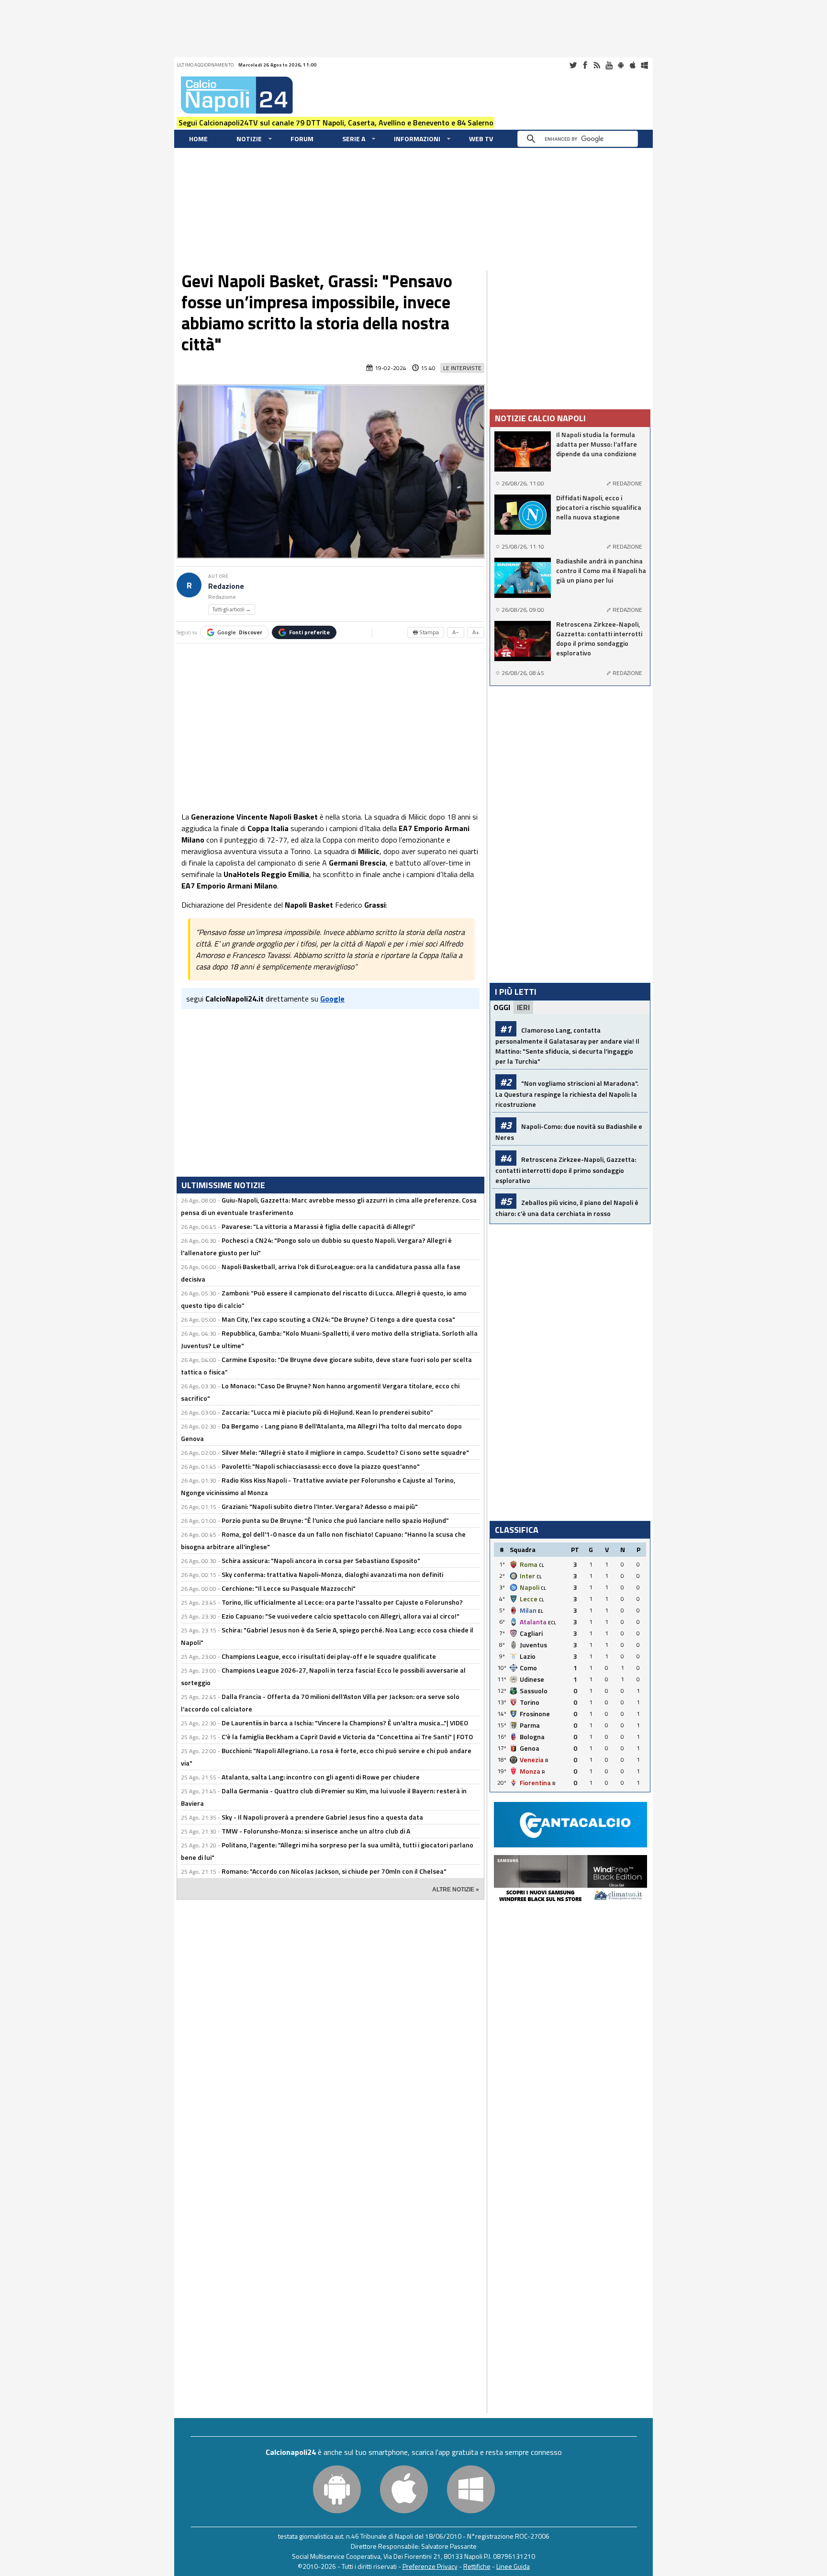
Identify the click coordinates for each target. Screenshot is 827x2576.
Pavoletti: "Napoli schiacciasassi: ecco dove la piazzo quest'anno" (321, 1466)
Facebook (585, 65)
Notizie (249, 139)
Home (198, 139)
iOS (633, 65)
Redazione (226, 586)
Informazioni (417, 139)
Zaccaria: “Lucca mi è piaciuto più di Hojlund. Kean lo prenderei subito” (327, 1412)
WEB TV (481, 139)
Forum (302, 139)
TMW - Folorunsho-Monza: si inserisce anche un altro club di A (316, 1831)
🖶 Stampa (426, 632)
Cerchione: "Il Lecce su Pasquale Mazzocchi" (289, 1588)
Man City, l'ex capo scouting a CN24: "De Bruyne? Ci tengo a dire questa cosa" (338, 1319)
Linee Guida (513, 2566)
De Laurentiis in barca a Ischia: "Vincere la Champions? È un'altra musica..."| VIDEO (345, 1723)
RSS (597, 65)
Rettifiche (477, 2566)
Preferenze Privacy (430, 2566)
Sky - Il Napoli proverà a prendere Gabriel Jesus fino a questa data (322, 1817)
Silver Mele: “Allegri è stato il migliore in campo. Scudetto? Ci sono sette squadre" (345, 1452)
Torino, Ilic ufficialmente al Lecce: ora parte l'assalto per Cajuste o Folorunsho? (342, 1602)
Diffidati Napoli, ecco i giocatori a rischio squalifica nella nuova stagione (599, 507)
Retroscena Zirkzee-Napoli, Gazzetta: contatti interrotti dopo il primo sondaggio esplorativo (599, 639)
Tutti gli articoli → (232, 609)
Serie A (354, 139)
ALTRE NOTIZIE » (456, 1890)
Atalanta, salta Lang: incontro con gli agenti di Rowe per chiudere (321, 1777)
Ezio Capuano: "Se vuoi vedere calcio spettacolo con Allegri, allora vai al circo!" (341, 1616)
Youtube (609, 65)
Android (621, 65)
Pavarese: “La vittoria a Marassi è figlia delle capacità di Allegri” (319, 1226)
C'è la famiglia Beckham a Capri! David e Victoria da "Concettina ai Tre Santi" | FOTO (347, 1737)
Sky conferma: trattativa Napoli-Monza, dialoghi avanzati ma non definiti (332, 1574)
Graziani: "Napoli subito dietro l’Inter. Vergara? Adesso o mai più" (320, 1506)
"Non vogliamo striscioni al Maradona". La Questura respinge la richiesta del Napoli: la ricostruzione (567, 1094)
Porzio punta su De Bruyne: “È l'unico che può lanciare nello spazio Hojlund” (335, 1520)
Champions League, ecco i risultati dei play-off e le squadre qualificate (329, 1656)
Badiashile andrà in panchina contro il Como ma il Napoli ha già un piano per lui (601, 571)
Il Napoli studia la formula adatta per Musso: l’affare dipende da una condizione (597, 444)
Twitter (573, 65)
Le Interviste (462, 368)
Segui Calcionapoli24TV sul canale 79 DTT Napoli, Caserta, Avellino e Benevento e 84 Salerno (336, 123)
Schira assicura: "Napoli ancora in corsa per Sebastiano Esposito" (321, 1560)
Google (240, 632)
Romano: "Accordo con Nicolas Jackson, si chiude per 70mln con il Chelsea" (334, 1871)
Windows (645, 65)
